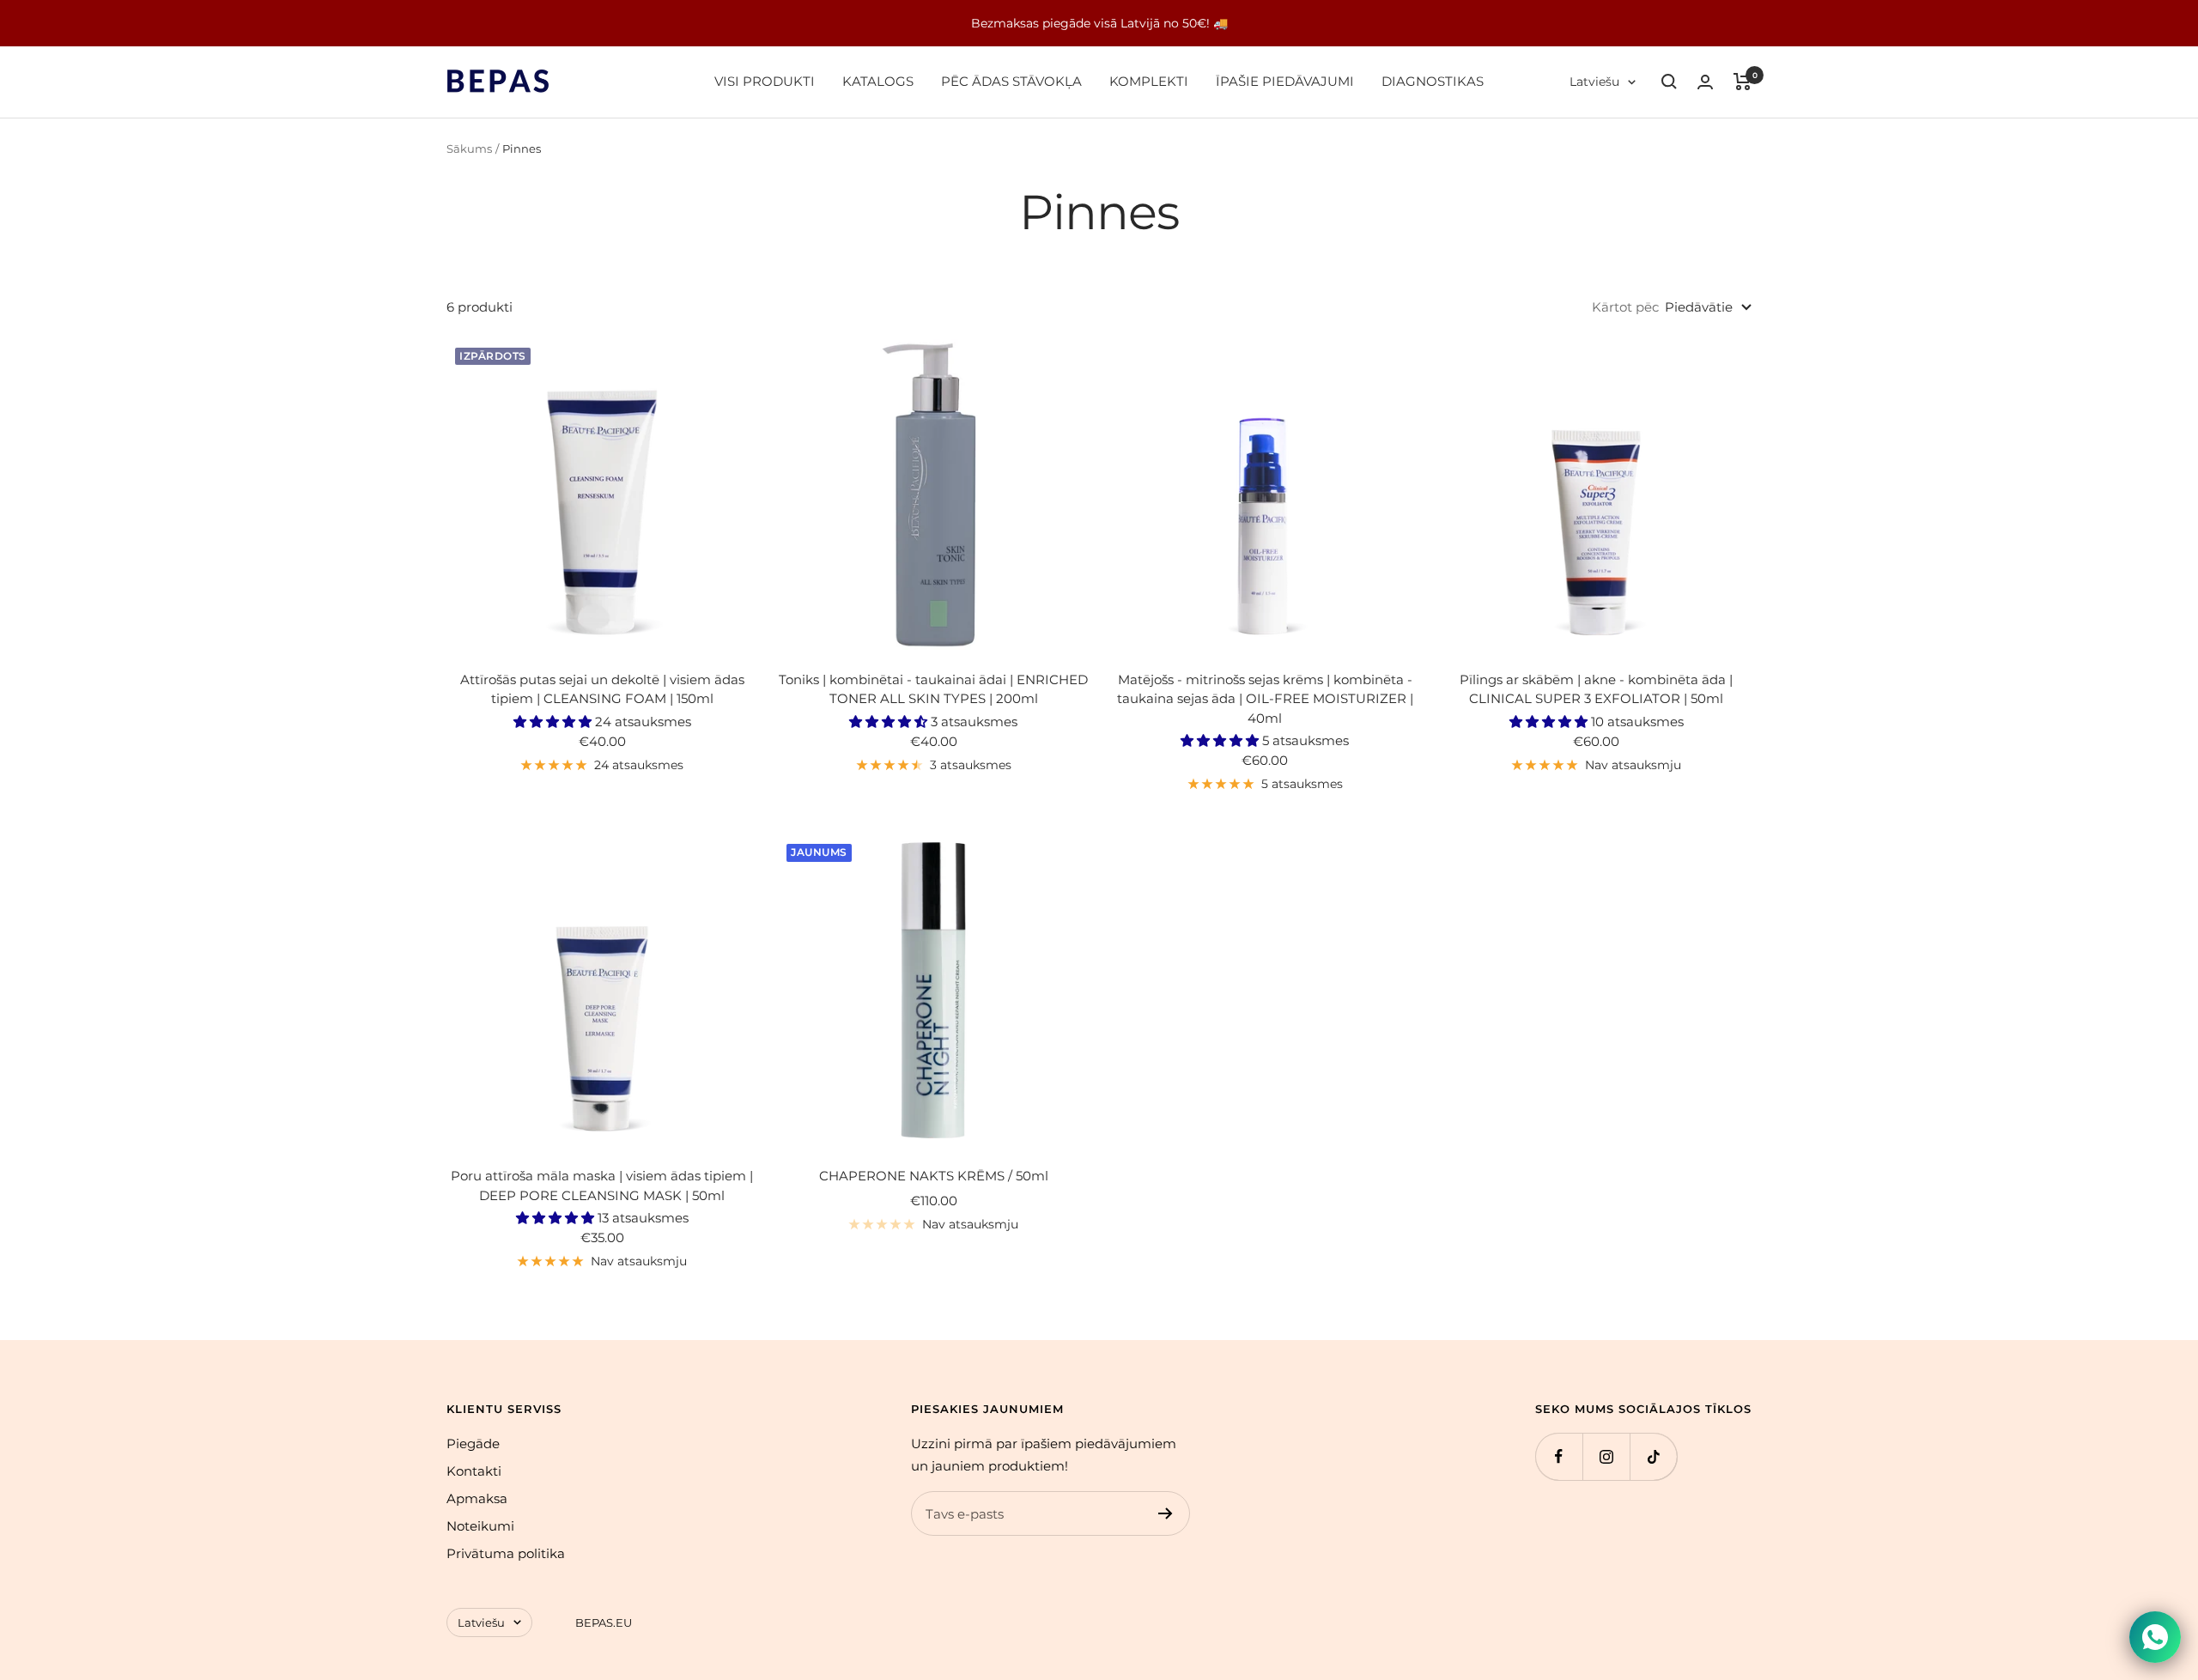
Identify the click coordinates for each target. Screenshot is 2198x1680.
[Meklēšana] (1669, 82)
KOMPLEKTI (1149, 81)
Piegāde (473, 1443)
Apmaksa (477, 1498)
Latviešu (1594, 82)
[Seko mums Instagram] (1606, 1456)
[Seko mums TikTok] (1653, 1456)
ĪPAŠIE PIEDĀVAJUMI (1285, 81)
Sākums (469, 149)
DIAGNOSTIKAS (1433, 81)
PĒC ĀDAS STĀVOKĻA (1011, 81)
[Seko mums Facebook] (1559, 1456)
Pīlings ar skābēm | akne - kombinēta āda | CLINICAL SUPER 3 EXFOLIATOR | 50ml (1596, 689)
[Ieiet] (1705, 82)
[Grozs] (1743, 82)
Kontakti (474, 1471)
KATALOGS (878, 81)
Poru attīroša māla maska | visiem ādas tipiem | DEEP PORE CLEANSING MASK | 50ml (602, 1186)
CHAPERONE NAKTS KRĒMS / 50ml (934, 1176)
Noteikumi (480, 1526)
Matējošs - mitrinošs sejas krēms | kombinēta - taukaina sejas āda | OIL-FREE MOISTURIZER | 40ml (1265, 699)
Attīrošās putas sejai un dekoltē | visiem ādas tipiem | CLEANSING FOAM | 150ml (602, 689)
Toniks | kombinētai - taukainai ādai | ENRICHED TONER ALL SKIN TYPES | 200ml (933, 689)
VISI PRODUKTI (765, 81)
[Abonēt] (1166, 1513)
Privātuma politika (506, 1553)
